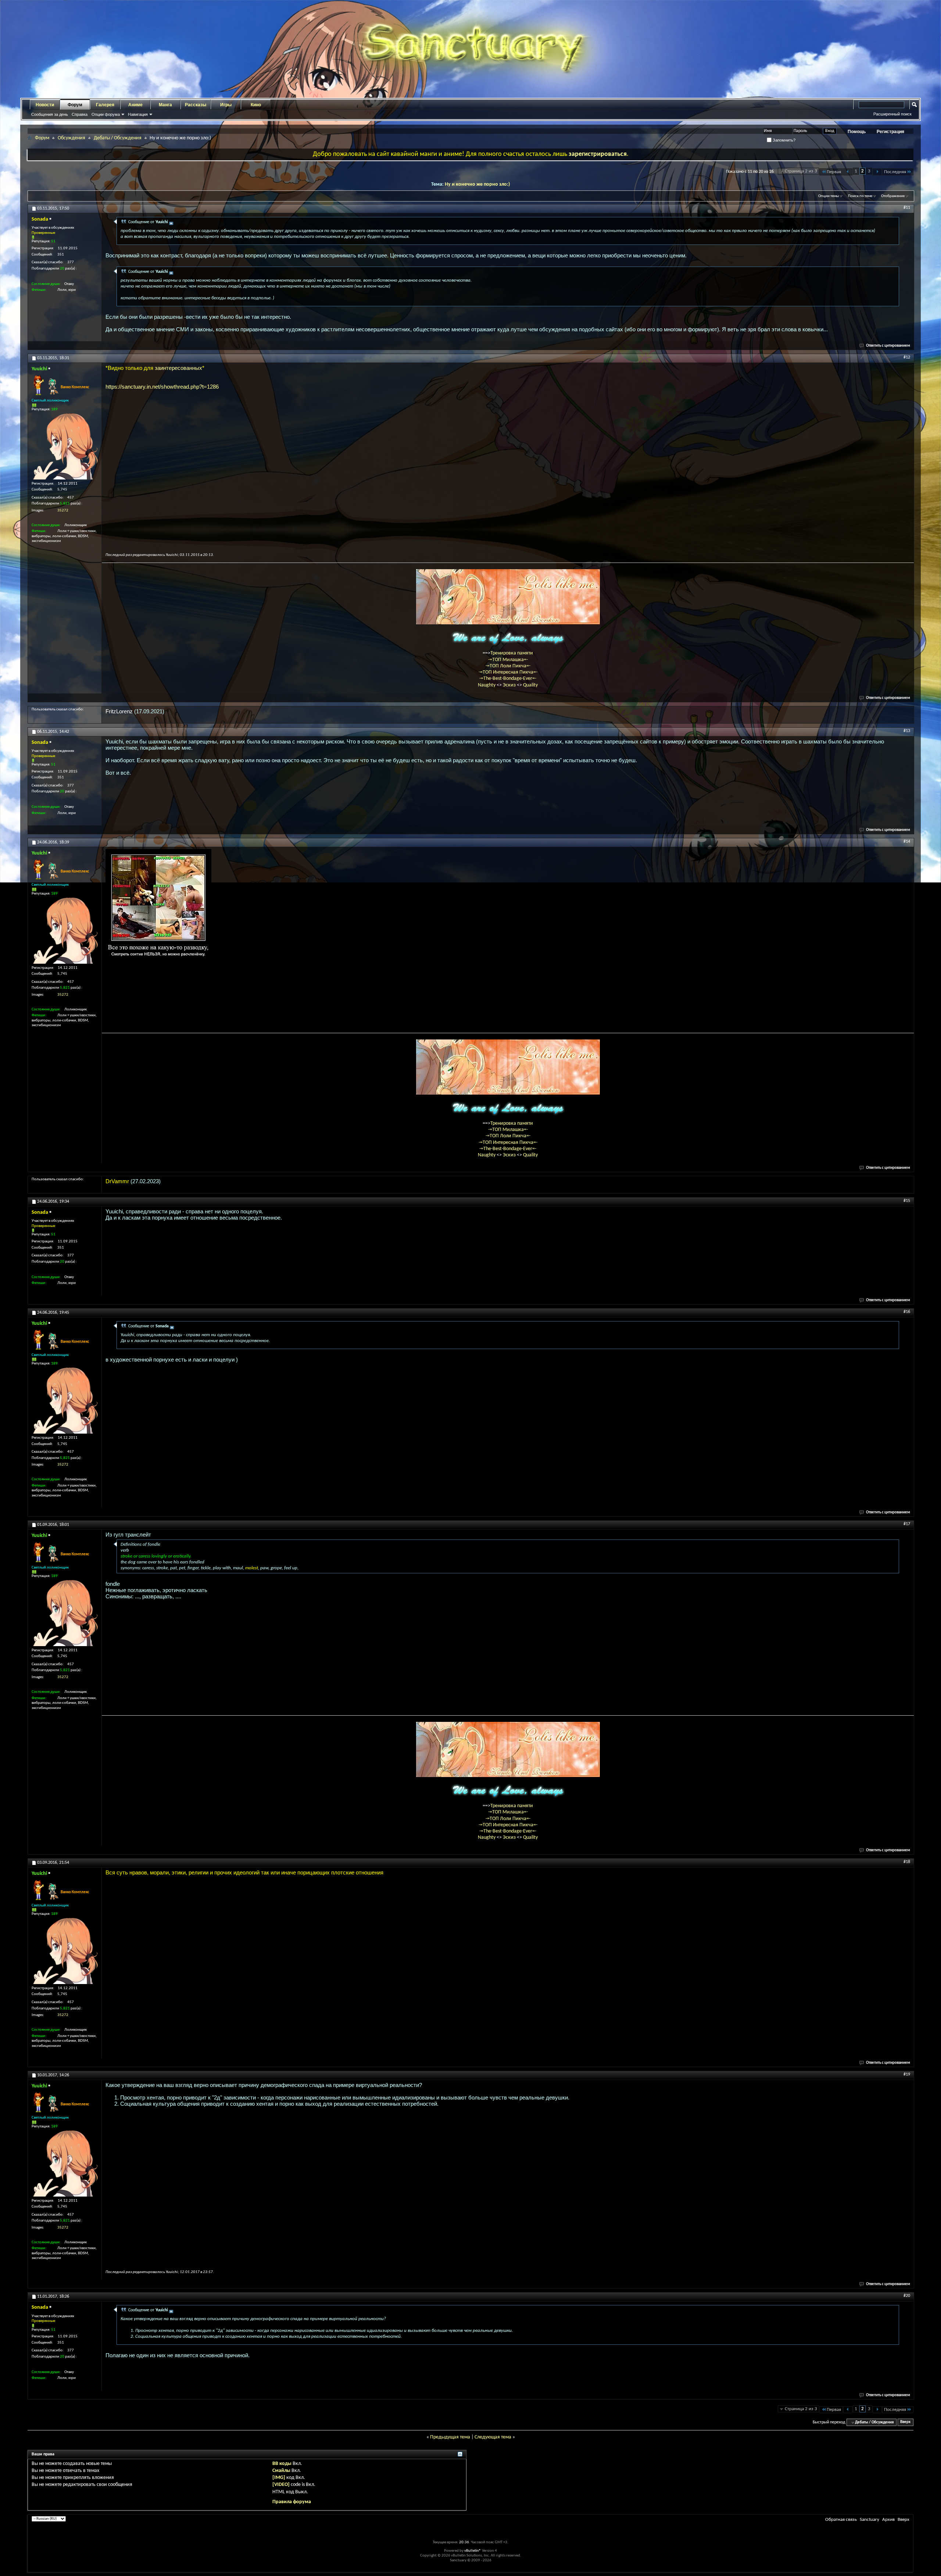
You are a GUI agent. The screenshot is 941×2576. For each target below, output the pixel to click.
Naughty (487, 685)
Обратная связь (841, 2520)
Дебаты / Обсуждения (118, 138)
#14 (907, 842)
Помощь (857, 132)
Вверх (905, 2422)
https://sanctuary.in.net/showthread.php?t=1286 (162, 387)
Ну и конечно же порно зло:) (477, 184)
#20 (907, 2296)
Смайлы (281, 2471)
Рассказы (196, 105)
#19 (907, 2074)
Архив (888, 2520)
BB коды (282, 2464)
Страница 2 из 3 (801, 171)
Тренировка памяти (512, 653)
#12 (907, 357)
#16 (907, 1312)
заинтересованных (178, 368)
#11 (907, 208)
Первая (834, 172)
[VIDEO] (281, 2485)
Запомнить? (783, 140)
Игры (226, 105)
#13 (907, 731)
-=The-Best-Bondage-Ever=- (508, 679)
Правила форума (292, 2502)
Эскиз (510, 685)
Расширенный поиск (892, 114)
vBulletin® (473, 2551)
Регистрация (890, 132)
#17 (907, 1524)
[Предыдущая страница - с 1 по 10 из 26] (848, 172)
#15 (907, 1201)
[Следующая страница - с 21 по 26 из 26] (877, 172)
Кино (256, 105)
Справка (80, 114)
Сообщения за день (50, 114)
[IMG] (279, 2478)
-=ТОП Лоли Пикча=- (508, 666)
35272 (63, 511)
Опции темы (829, 196)
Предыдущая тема (450, 2437)
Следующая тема (493, 2437)
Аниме (135, 105)
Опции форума (106, 114)
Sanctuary (870, 2520)
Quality (530, 685)
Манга (165, 105)
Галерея (105, 105)
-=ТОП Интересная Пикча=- (508, 672)
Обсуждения (71, 138)
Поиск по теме (860, 196)
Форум (75, 105)
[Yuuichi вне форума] (65, 446)
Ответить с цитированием (888, 346)
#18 (907, 1862)
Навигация (138, 114)
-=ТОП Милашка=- (508, 660)
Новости (45, 105)
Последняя (895, 172)
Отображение (893, 196)
